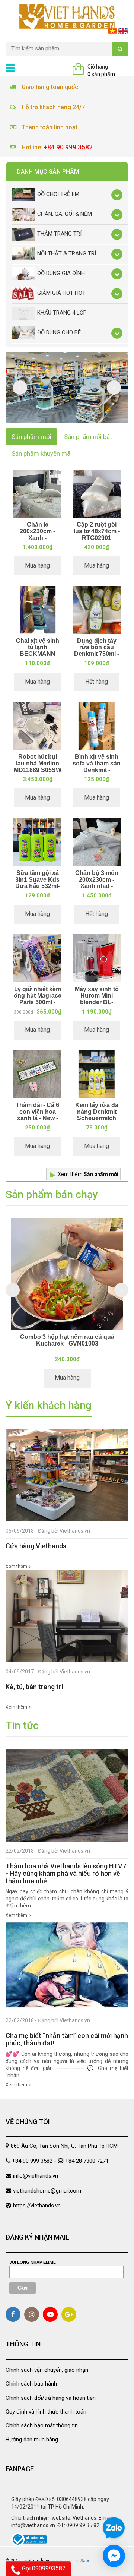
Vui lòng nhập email (33, 2262)
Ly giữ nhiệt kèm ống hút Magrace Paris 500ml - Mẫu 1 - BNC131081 (38, 1002)
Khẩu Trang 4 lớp (62, 313)
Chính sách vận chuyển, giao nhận (47, 2370)
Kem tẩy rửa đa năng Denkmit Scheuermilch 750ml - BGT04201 (97, 1118)
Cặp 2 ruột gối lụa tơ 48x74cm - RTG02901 (97, 531)
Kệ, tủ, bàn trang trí (34, 1687)
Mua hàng (37, 565)
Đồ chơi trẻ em (58, 194)
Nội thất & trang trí (67, 253)
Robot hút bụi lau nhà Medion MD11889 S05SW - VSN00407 (38, 767)
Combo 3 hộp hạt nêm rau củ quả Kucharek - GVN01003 (67, 1340)
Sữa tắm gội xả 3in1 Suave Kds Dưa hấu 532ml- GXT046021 (38, 883)
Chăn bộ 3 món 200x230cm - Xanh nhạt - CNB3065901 (97, 883)
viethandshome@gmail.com (47, 2191)
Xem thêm (88, 1174)
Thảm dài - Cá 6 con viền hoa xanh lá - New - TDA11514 (37, 1115)
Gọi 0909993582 (43, 2568)
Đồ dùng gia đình (61, 273)
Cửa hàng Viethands (36, 1546)
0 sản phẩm (101, 74)
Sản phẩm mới (31, 437)
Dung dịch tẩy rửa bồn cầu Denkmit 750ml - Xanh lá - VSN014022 (97, 654)
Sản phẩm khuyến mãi (42, 453)
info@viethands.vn (36, 2176)
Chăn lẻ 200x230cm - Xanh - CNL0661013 (37, 534)
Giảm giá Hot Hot (61, 293)
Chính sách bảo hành (31, 2384)
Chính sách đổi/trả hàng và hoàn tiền (51, 2398)
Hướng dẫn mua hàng (32, 2440)
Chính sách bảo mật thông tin (42, 2425)
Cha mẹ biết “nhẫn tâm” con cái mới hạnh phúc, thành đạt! (67, 2039)
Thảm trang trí (59, 234)
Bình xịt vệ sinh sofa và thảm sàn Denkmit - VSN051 (97, 767)
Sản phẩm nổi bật (88, 437)
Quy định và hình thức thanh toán (46, 2412)
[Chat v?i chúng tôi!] (114, 2556)
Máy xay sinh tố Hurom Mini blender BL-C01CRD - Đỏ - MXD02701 (97, 1002)
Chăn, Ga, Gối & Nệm (65, 214)
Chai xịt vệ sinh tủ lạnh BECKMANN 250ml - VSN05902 (38, 654)
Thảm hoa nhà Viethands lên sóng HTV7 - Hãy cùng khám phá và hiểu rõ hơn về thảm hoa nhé (66, 1873)
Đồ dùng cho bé (59, 332)
